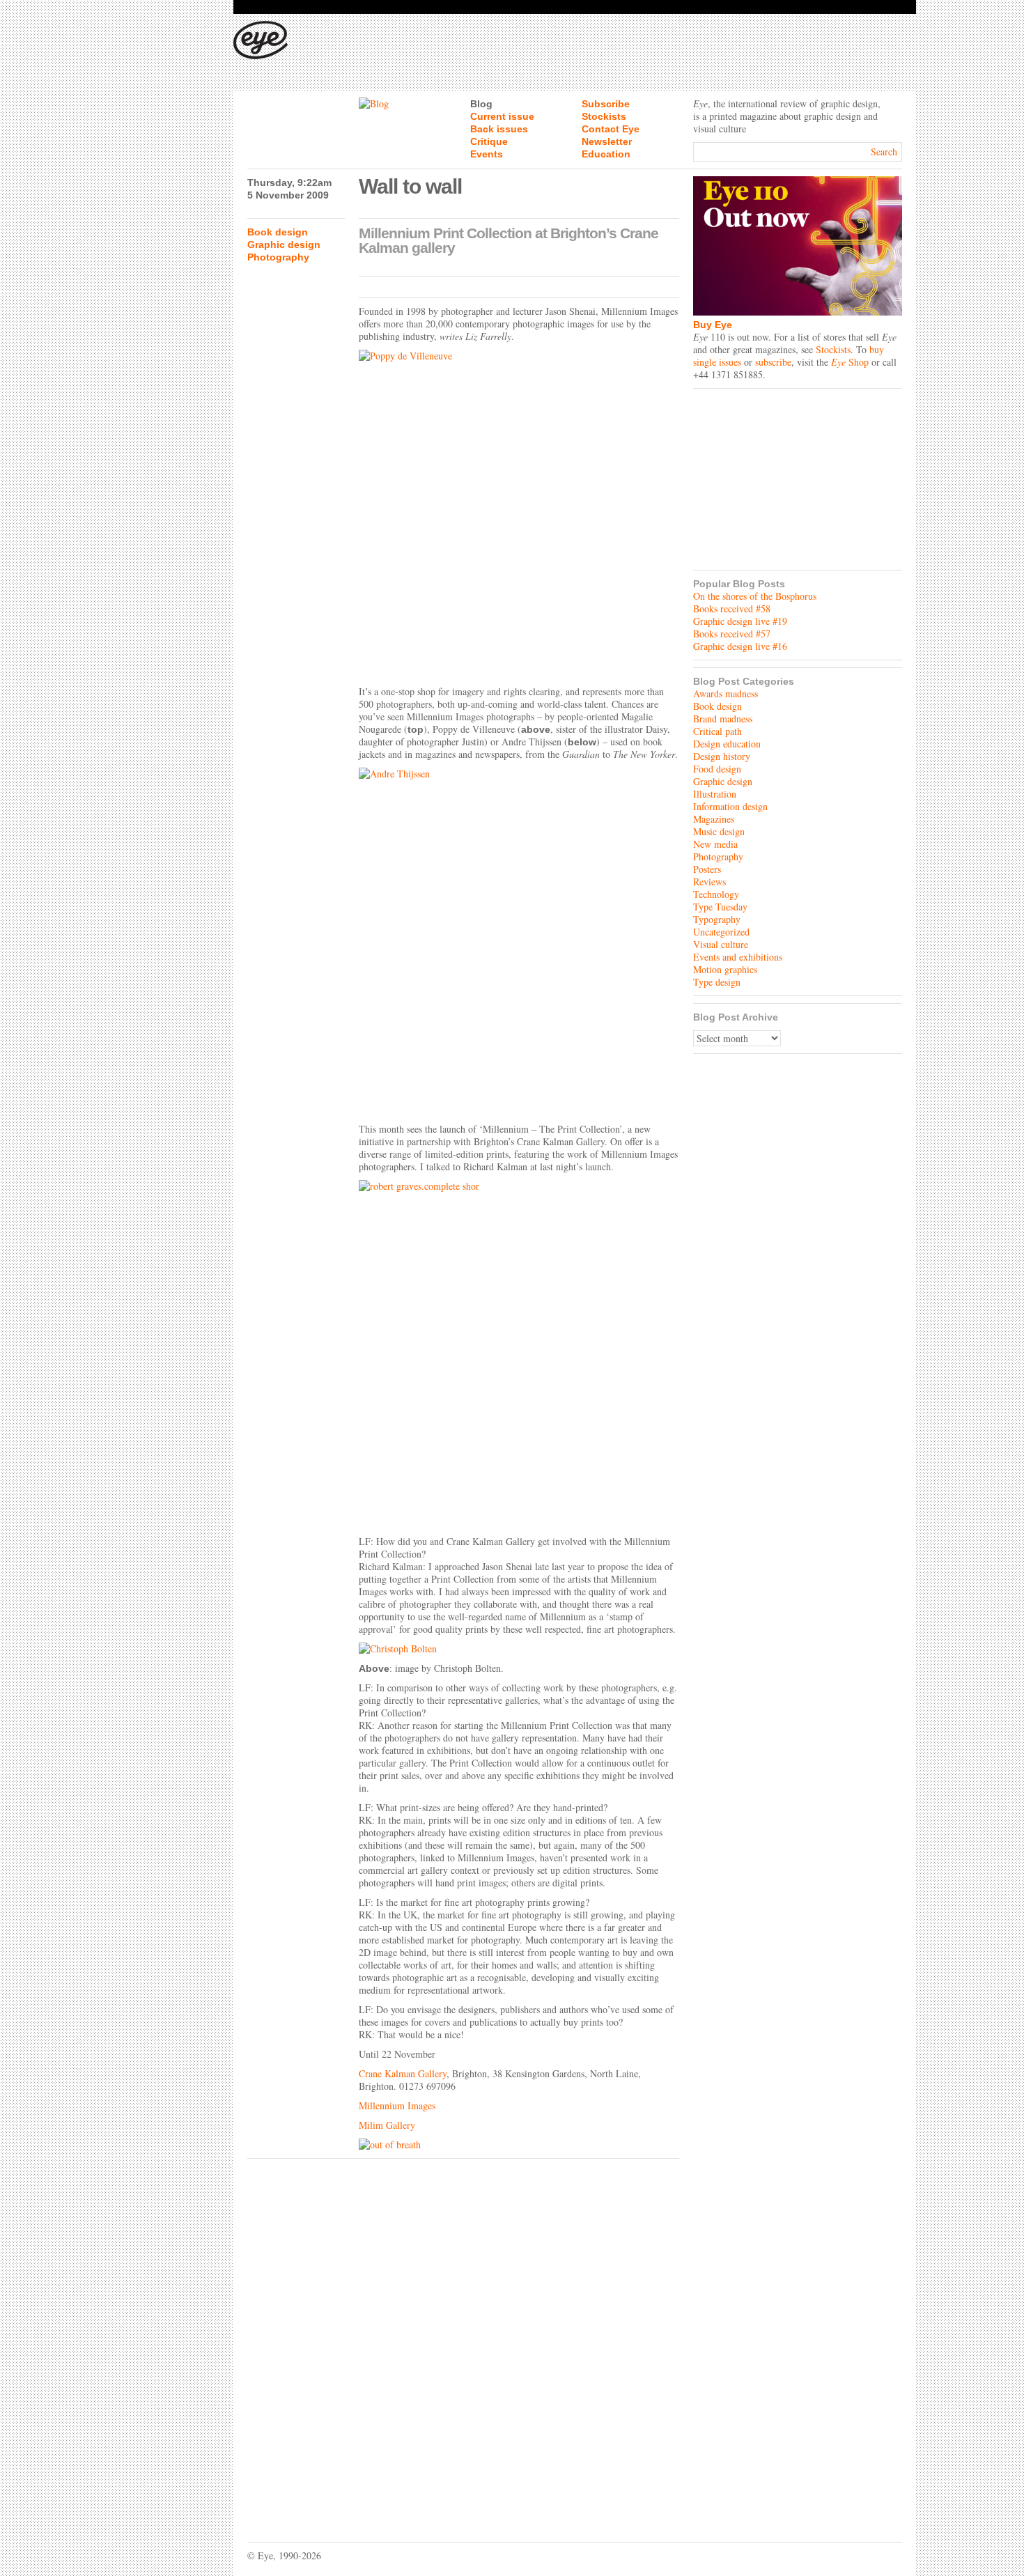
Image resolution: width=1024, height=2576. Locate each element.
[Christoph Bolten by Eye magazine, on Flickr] (519, 1649)
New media (715, 844)
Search (884, 152)
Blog (481, 104)
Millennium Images (397, 2105)
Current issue (502, 116)
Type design (717, 982)
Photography (278, 257)
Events (487, 154)
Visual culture (721, 944)
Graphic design (284, 245)
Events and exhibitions (738, 957)
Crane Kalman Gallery (403, 2073)
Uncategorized (721, 932)
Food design (717, 769)
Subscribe (606, 104)
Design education (727, 744)
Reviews (709, 882)
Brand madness (723, 719)
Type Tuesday (720, 907)
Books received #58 (732, 608)
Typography (717, 919)
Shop (850, 362)
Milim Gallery (387, 2125)
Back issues (499, 129)
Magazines (714, 819)
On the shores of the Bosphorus (755, 596)
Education (606, 154)
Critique (489, 141)
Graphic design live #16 (740, 646)
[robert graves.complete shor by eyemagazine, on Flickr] (519, 1354)
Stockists (604, 116)
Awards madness (726, 693)
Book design (278, 232)
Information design (730, 806)
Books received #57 (732, 634)
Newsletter (607, 141)
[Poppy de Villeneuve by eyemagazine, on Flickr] (519, 514)
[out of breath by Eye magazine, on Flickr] (519, 2145)
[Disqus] (463, 2340)
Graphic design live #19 (740, 621)
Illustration (715, 794)
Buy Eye (713, 325)
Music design (719, 831)
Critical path (717, 731)
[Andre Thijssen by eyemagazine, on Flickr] (519, 942)
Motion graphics (725, 969)
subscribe (773, 362)
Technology (716, 894)
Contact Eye (611, 129)
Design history (722, 756)
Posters (707, 869)
